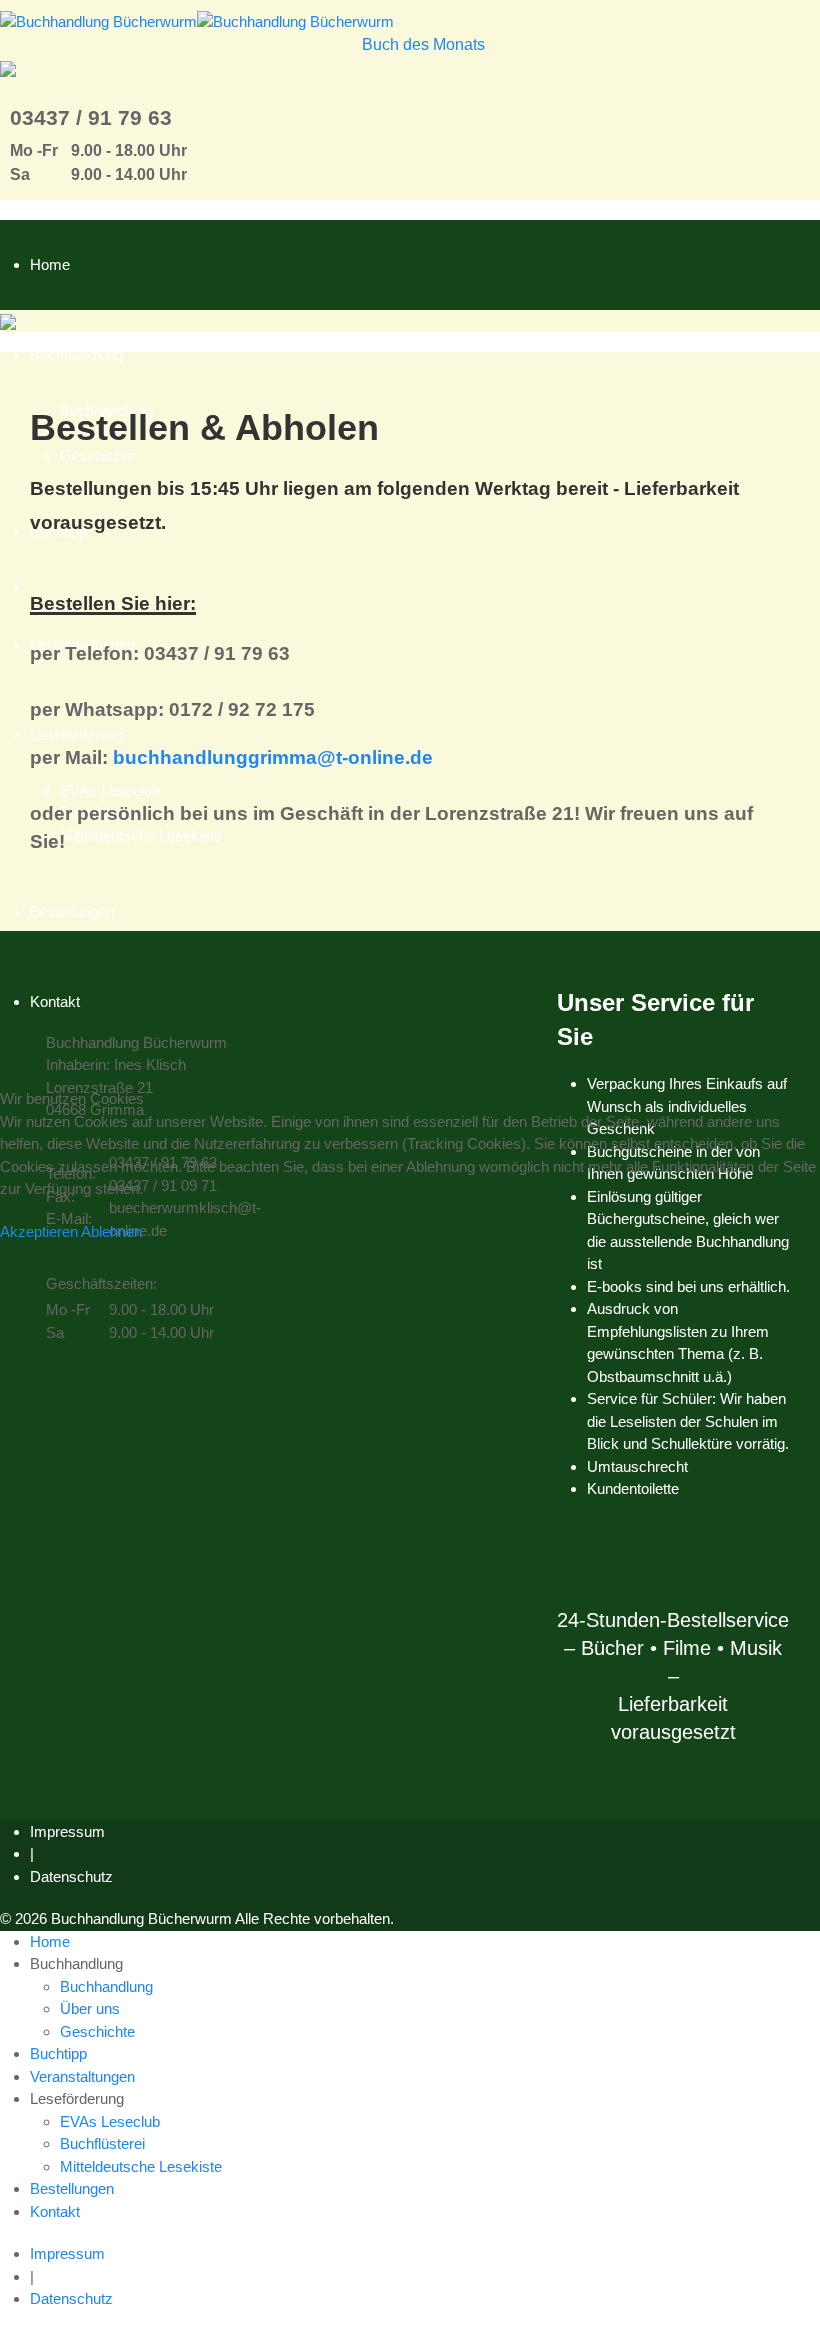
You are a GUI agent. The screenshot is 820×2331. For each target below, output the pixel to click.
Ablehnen (111, 1231)
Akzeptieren (39, 1231)
